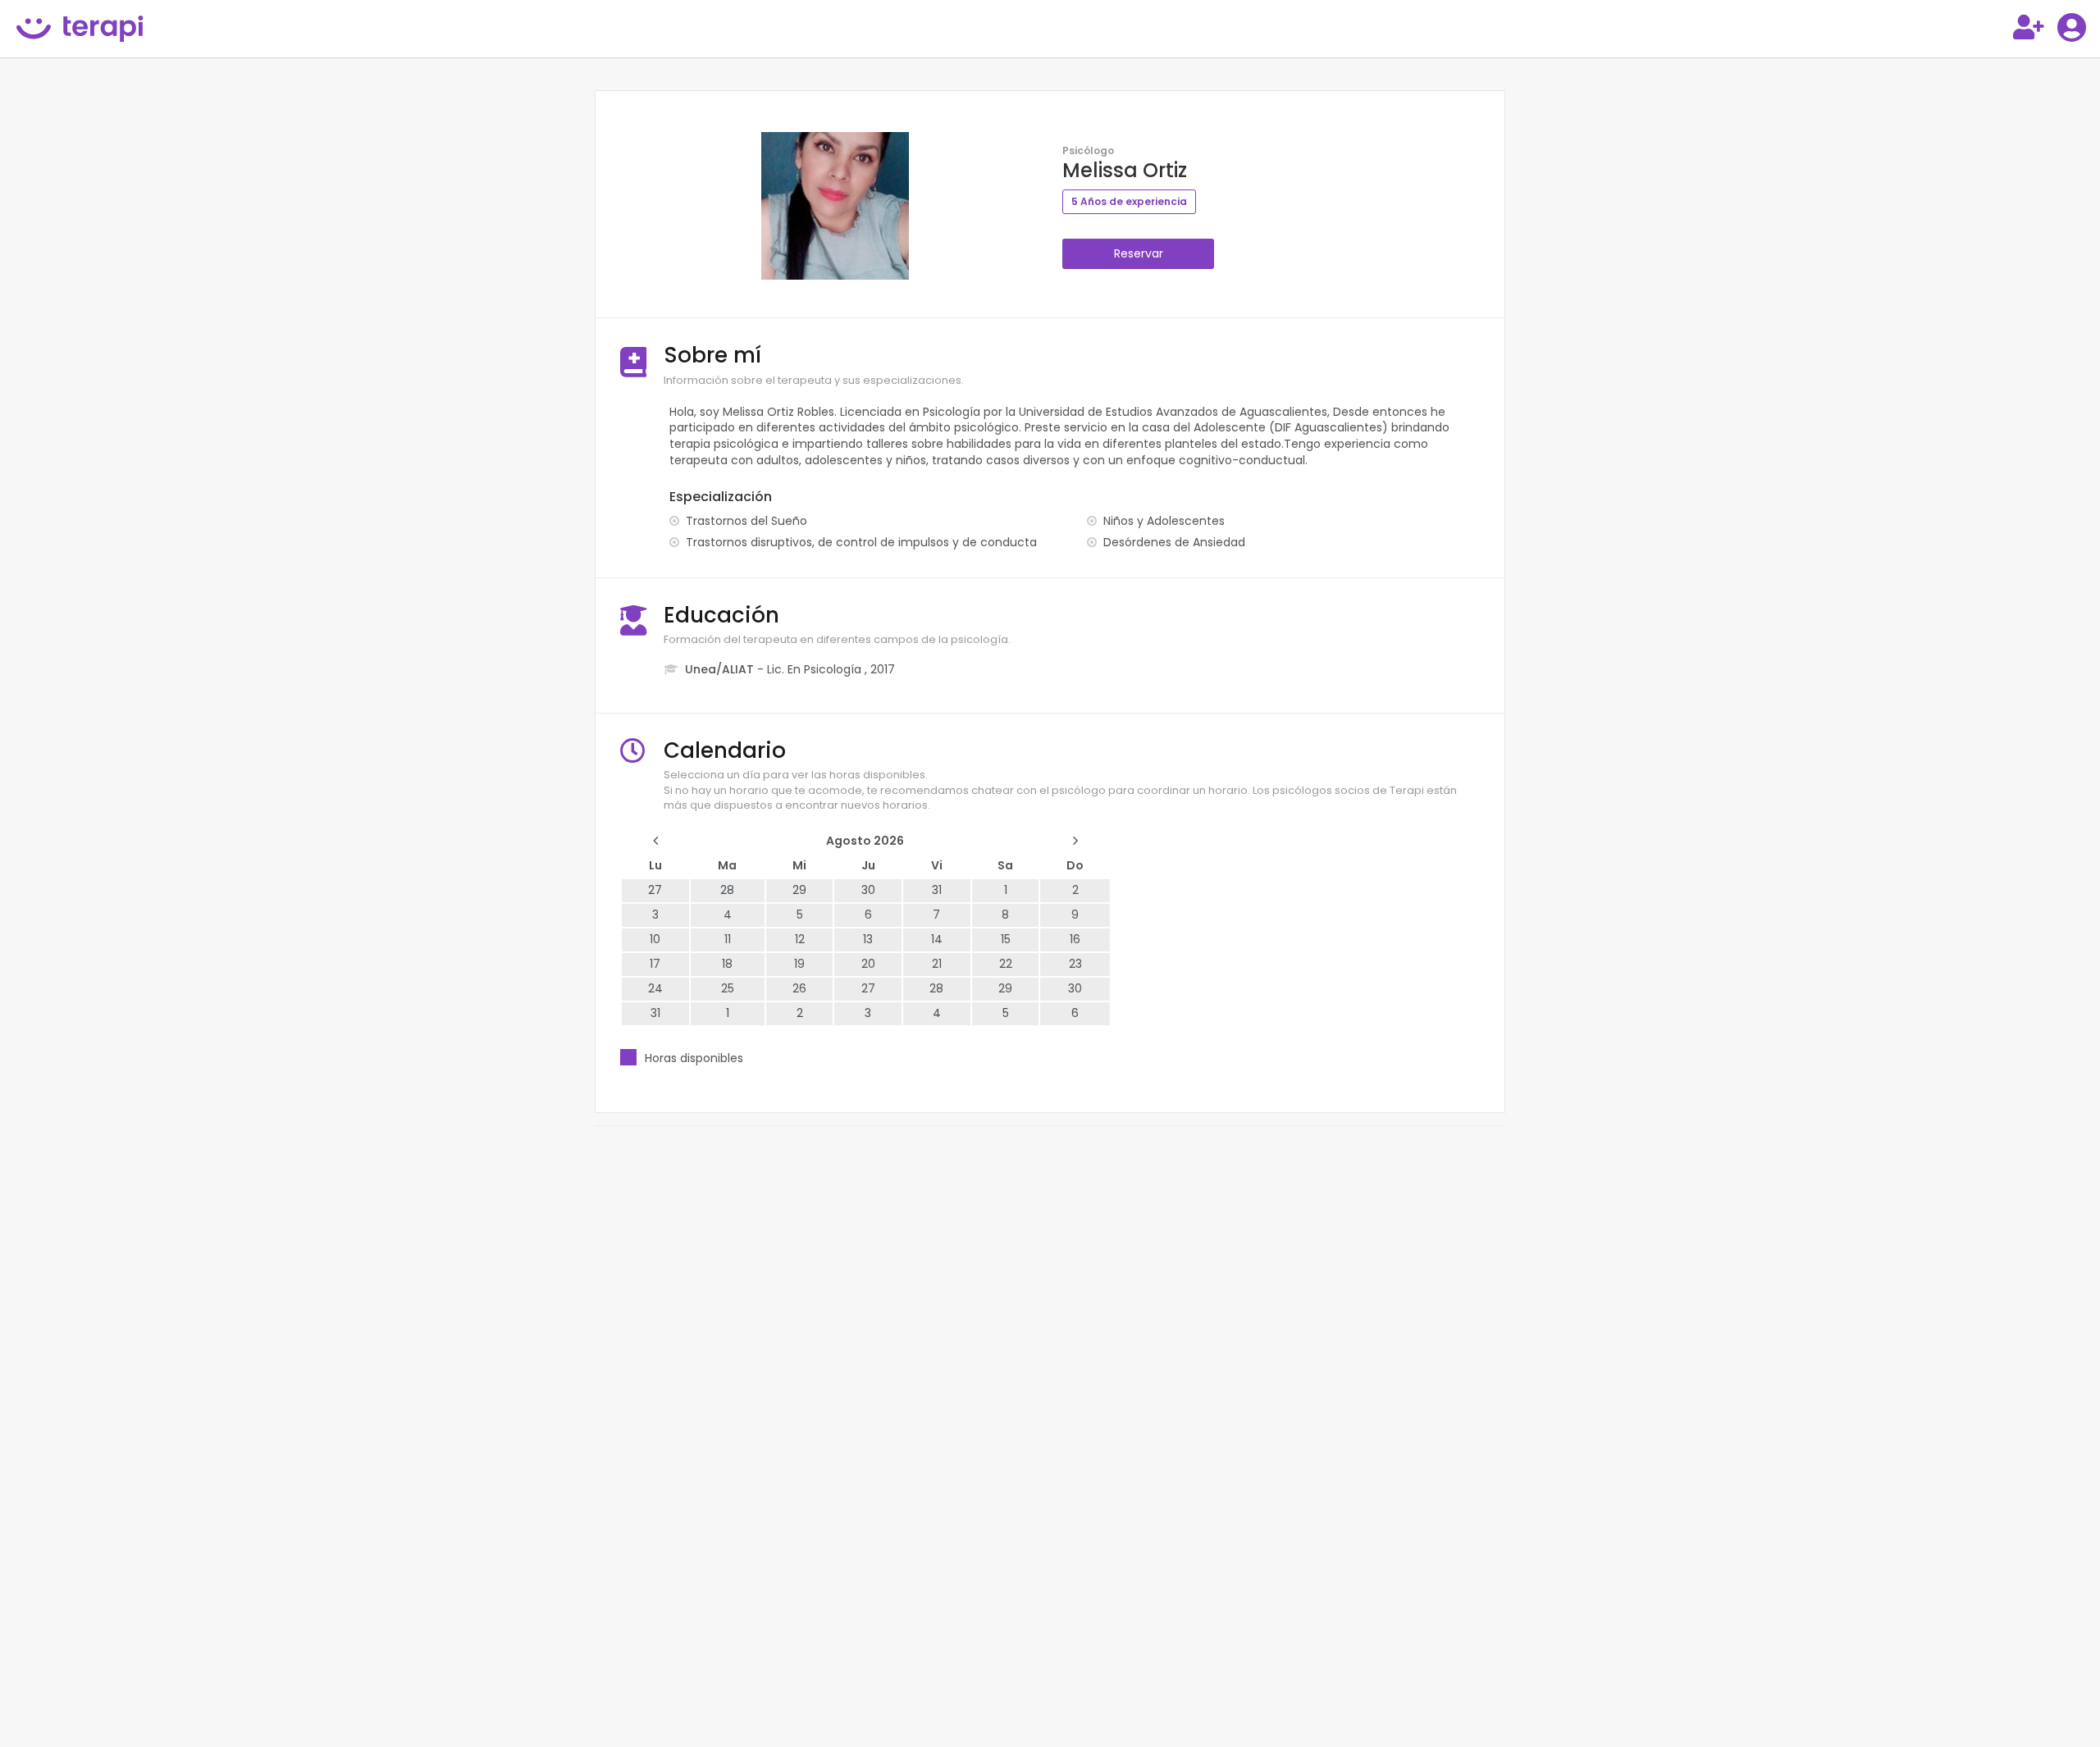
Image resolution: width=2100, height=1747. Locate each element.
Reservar (1139, 253)
